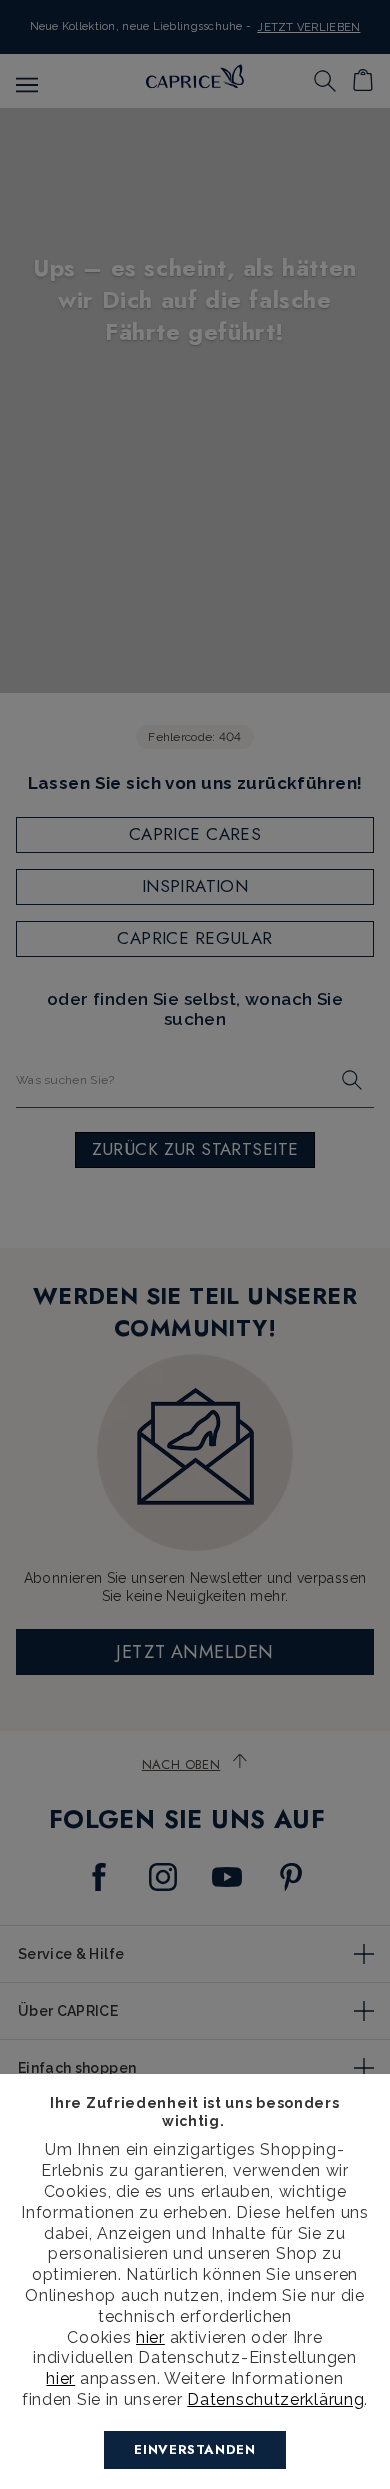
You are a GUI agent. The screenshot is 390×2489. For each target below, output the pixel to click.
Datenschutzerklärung (275, 2399)
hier (150, 2337)
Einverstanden (194, 2449)
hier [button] (60, 2378)
